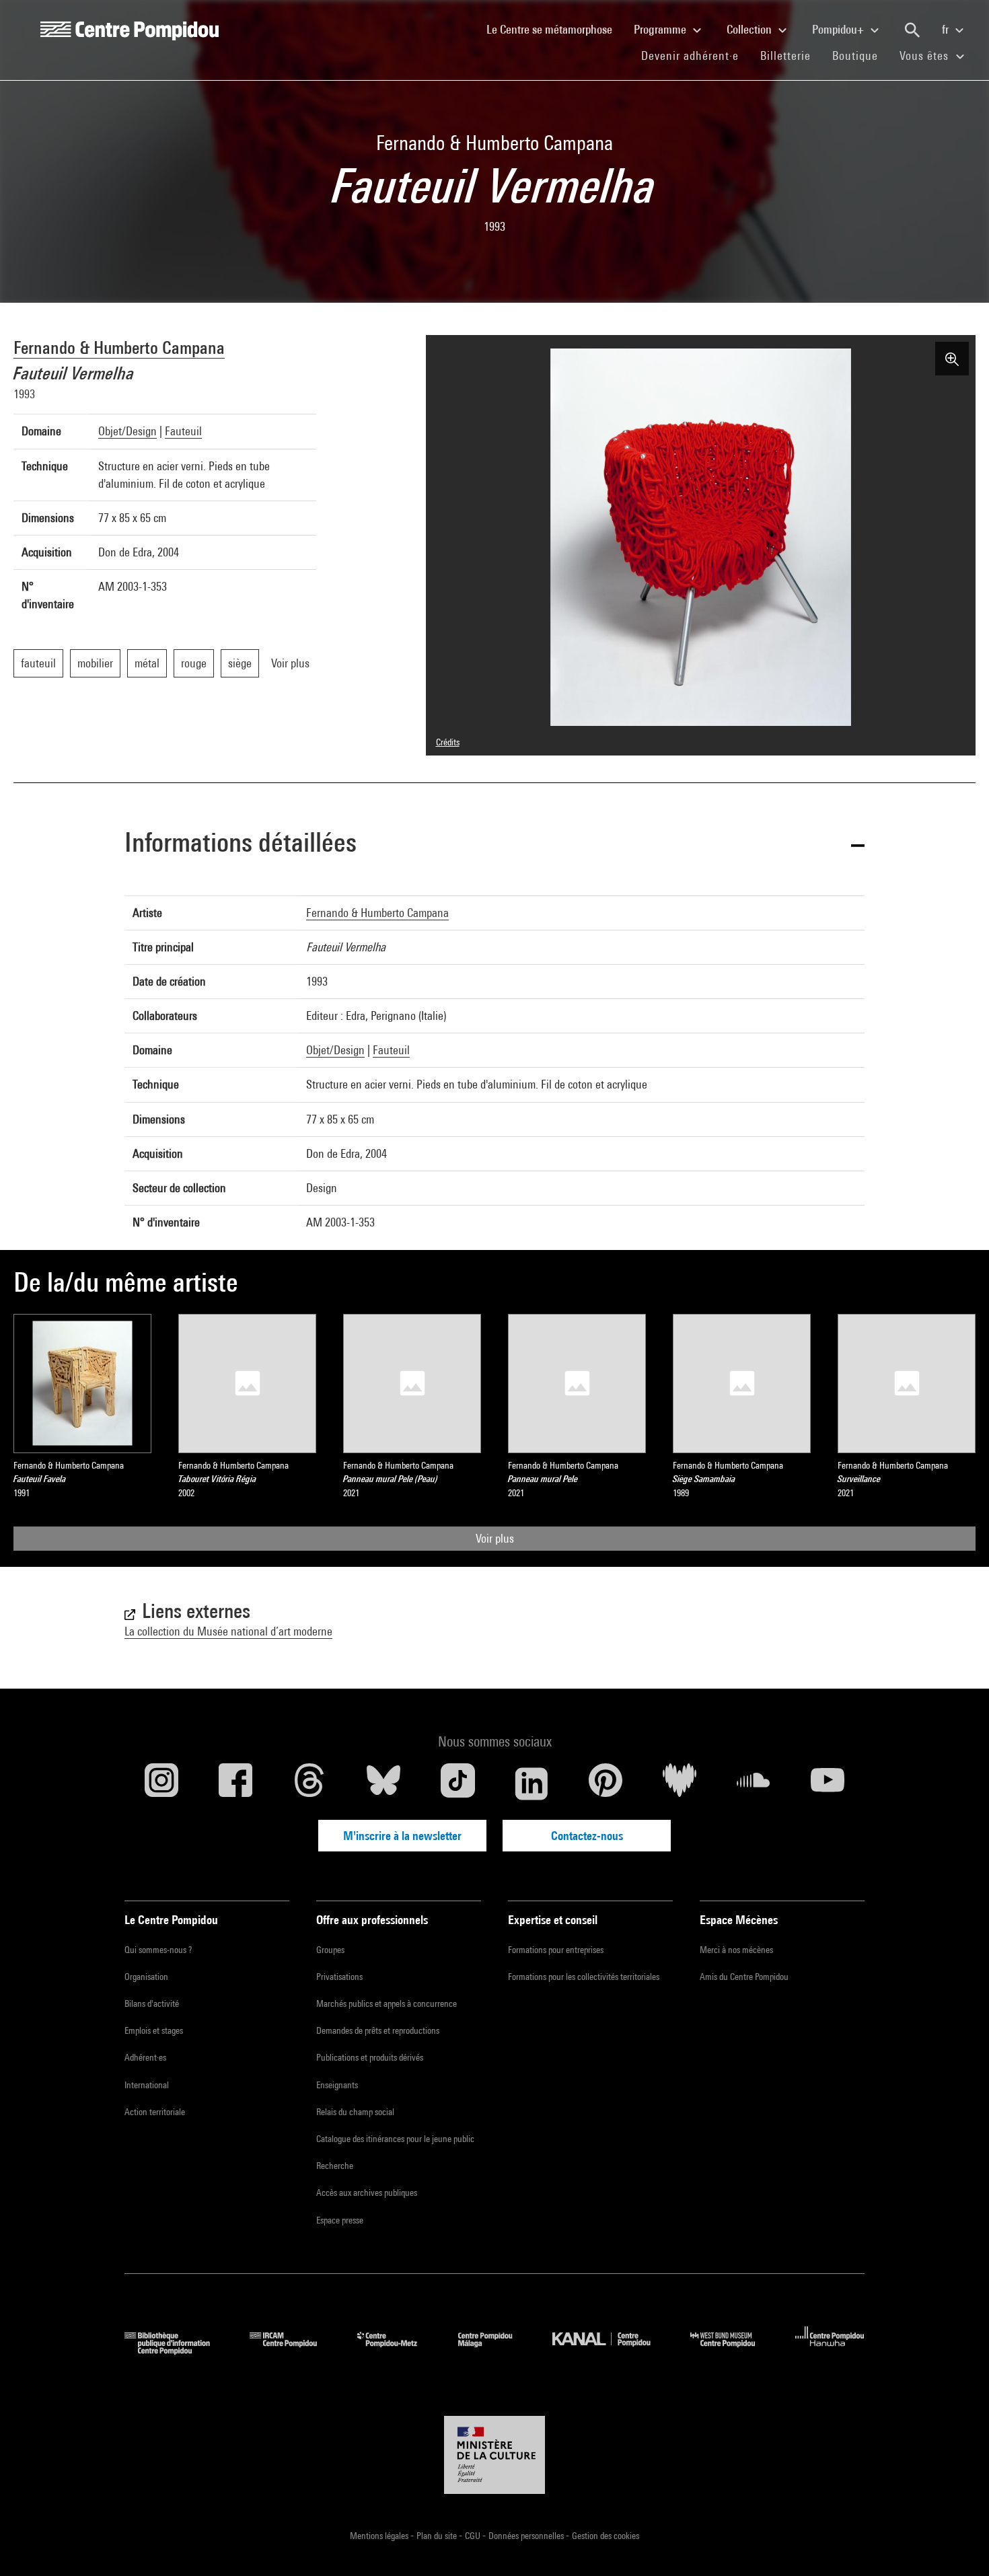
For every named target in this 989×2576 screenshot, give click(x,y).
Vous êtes (926, 56)
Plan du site (438, 2536)
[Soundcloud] (754, 1783)
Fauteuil (183, 431)
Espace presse (340, 2220)
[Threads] (309, 1783)
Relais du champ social (355, 2112)
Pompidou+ (839, 29)
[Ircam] (293, 2350)
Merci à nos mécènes (736, 1950)
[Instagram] (161, 1783)
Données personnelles (527, 2536)
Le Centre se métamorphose (555, 29)
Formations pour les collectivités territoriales (584, 1977)
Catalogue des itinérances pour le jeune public (395, 2139)
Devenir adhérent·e (695, 55)
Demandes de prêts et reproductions (378, 2030)
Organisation (146, 1977)
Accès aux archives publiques (367, 2193)
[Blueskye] (383, 1783)
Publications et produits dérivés (370, 2057)
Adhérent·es (145, 2057)
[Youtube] (828, 1783)
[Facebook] (235, 1783)
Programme (661, 29)
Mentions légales (380, 2536)
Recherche (335, 2166)
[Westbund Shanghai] (733, 2350)
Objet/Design (127, 431)
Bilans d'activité (152, 2003)
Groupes (330, 1950)
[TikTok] (457, 1783)
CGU (474, 2536)
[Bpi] (177, 2350)
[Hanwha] (830, 2350)
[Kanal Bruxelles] (611, 2350)
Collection (750, 29)
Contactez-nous (587, 1836)
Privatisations (339, 1977)
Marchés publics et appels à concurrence (387, 2003)
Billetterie (785, 56)
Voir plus (495, 1538)
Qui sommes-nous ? (158, 1950)
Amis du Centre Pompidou (744, 1977)
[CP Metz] (397, 2350)
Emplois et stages (154, 2030)
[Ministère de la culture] (494, 2455)
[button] (494, 845)
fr (947, 29)
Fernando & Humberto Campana (119, 347)
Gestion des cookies (606, 2536)
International (147, 2085)
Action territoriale (155, 2112)
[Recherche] (912, 30)
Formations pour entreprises (556, 1950)
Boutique (860, 55)
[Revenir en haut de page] (957, 2544)
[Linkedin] (532, 1783)
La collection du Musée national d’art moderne (228, 1631)
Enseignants (337, 2085)
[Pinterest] (606, 1783)
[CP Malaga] (495, 2350)
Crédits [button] (448, 742)
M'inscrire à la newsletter (402, 1836)
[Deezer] (680, 1783)
